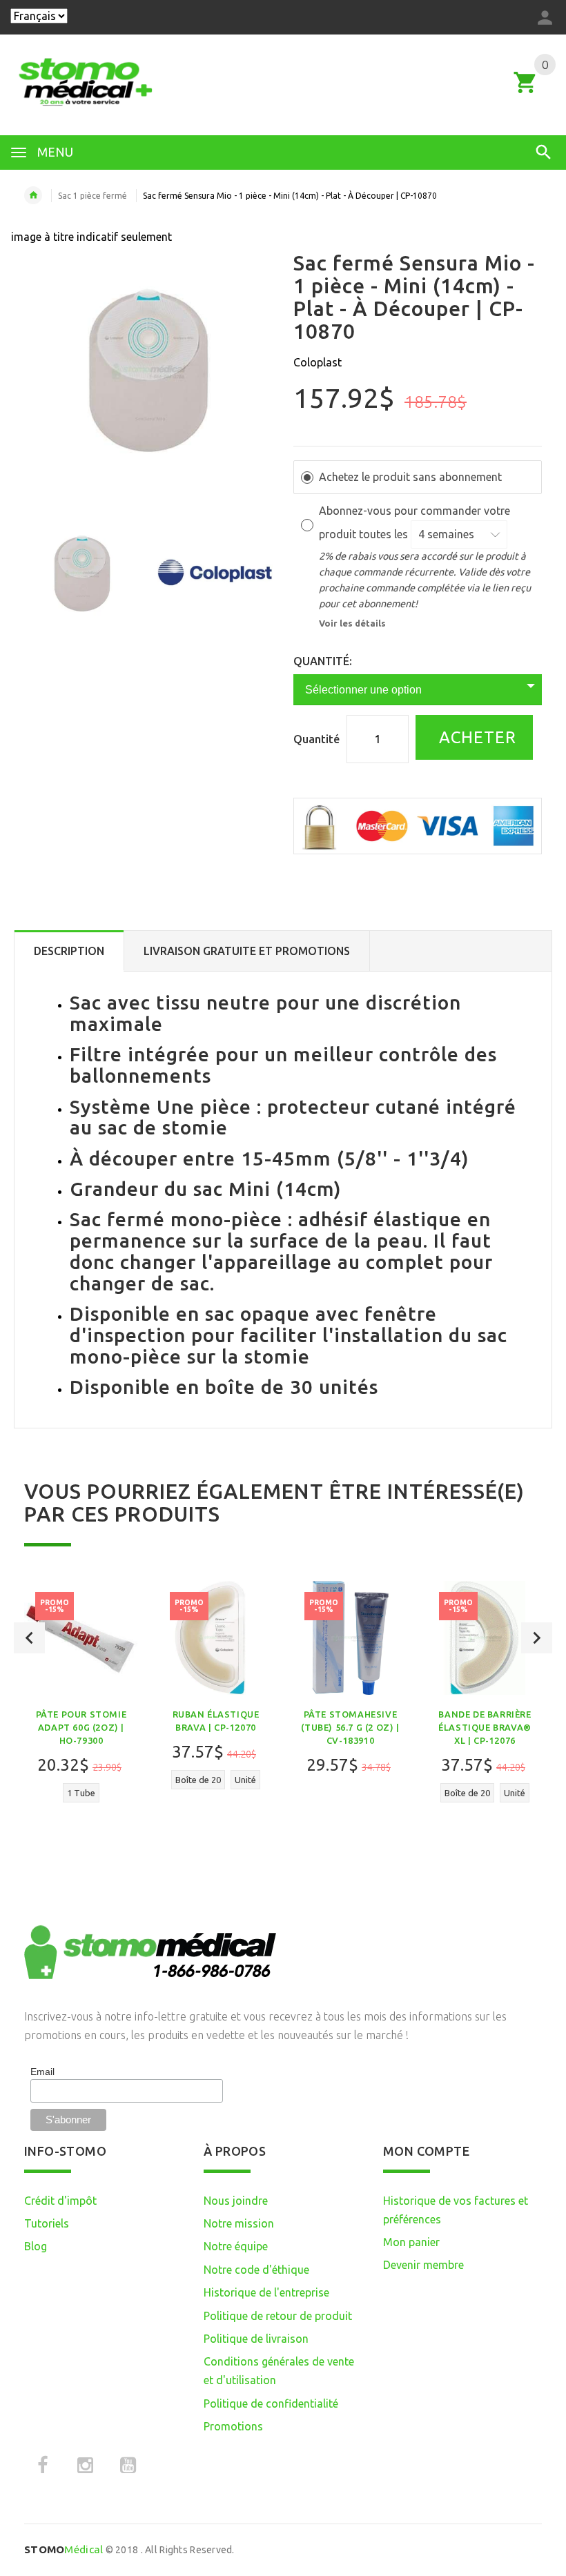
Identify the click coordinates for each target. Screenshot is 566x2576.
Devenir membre (423, 2265)
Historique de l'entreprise (266, 2292)
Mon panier (411, 2242)
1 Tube (81, 1793)
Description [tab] (69, 951)
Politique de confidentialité (271, 2403)
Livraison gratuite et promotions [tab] (247, 951)
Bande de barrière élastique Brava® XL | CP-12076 (485, 1727)
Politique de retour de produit (278, 2316)
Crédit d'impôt (60, 2201)
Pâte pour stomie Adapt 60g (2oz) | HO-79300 (81, 1727)
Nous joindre (236, 2201)
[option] (82, 573)
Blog (36, 2246)
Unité (245, 1780)
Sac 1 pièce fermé (92, 196)
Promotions (233, 2426)
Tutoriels (47, 2223)
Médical (64, 2549)
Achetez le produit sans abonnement (410, 477)
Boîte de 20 (198, 1780)
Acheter (475, 737)
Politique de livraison (256, 2339)
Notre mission (239, 2223)
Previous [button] (29, 1638)
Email (42, 2072)
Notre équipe (236, 2246)
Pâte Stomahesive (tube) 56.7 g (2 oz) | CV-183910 (350, 1727)
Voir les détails (352, 623)
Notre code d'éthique (256, 2270)
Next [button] (537, 1638)
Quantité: (323, 661)
